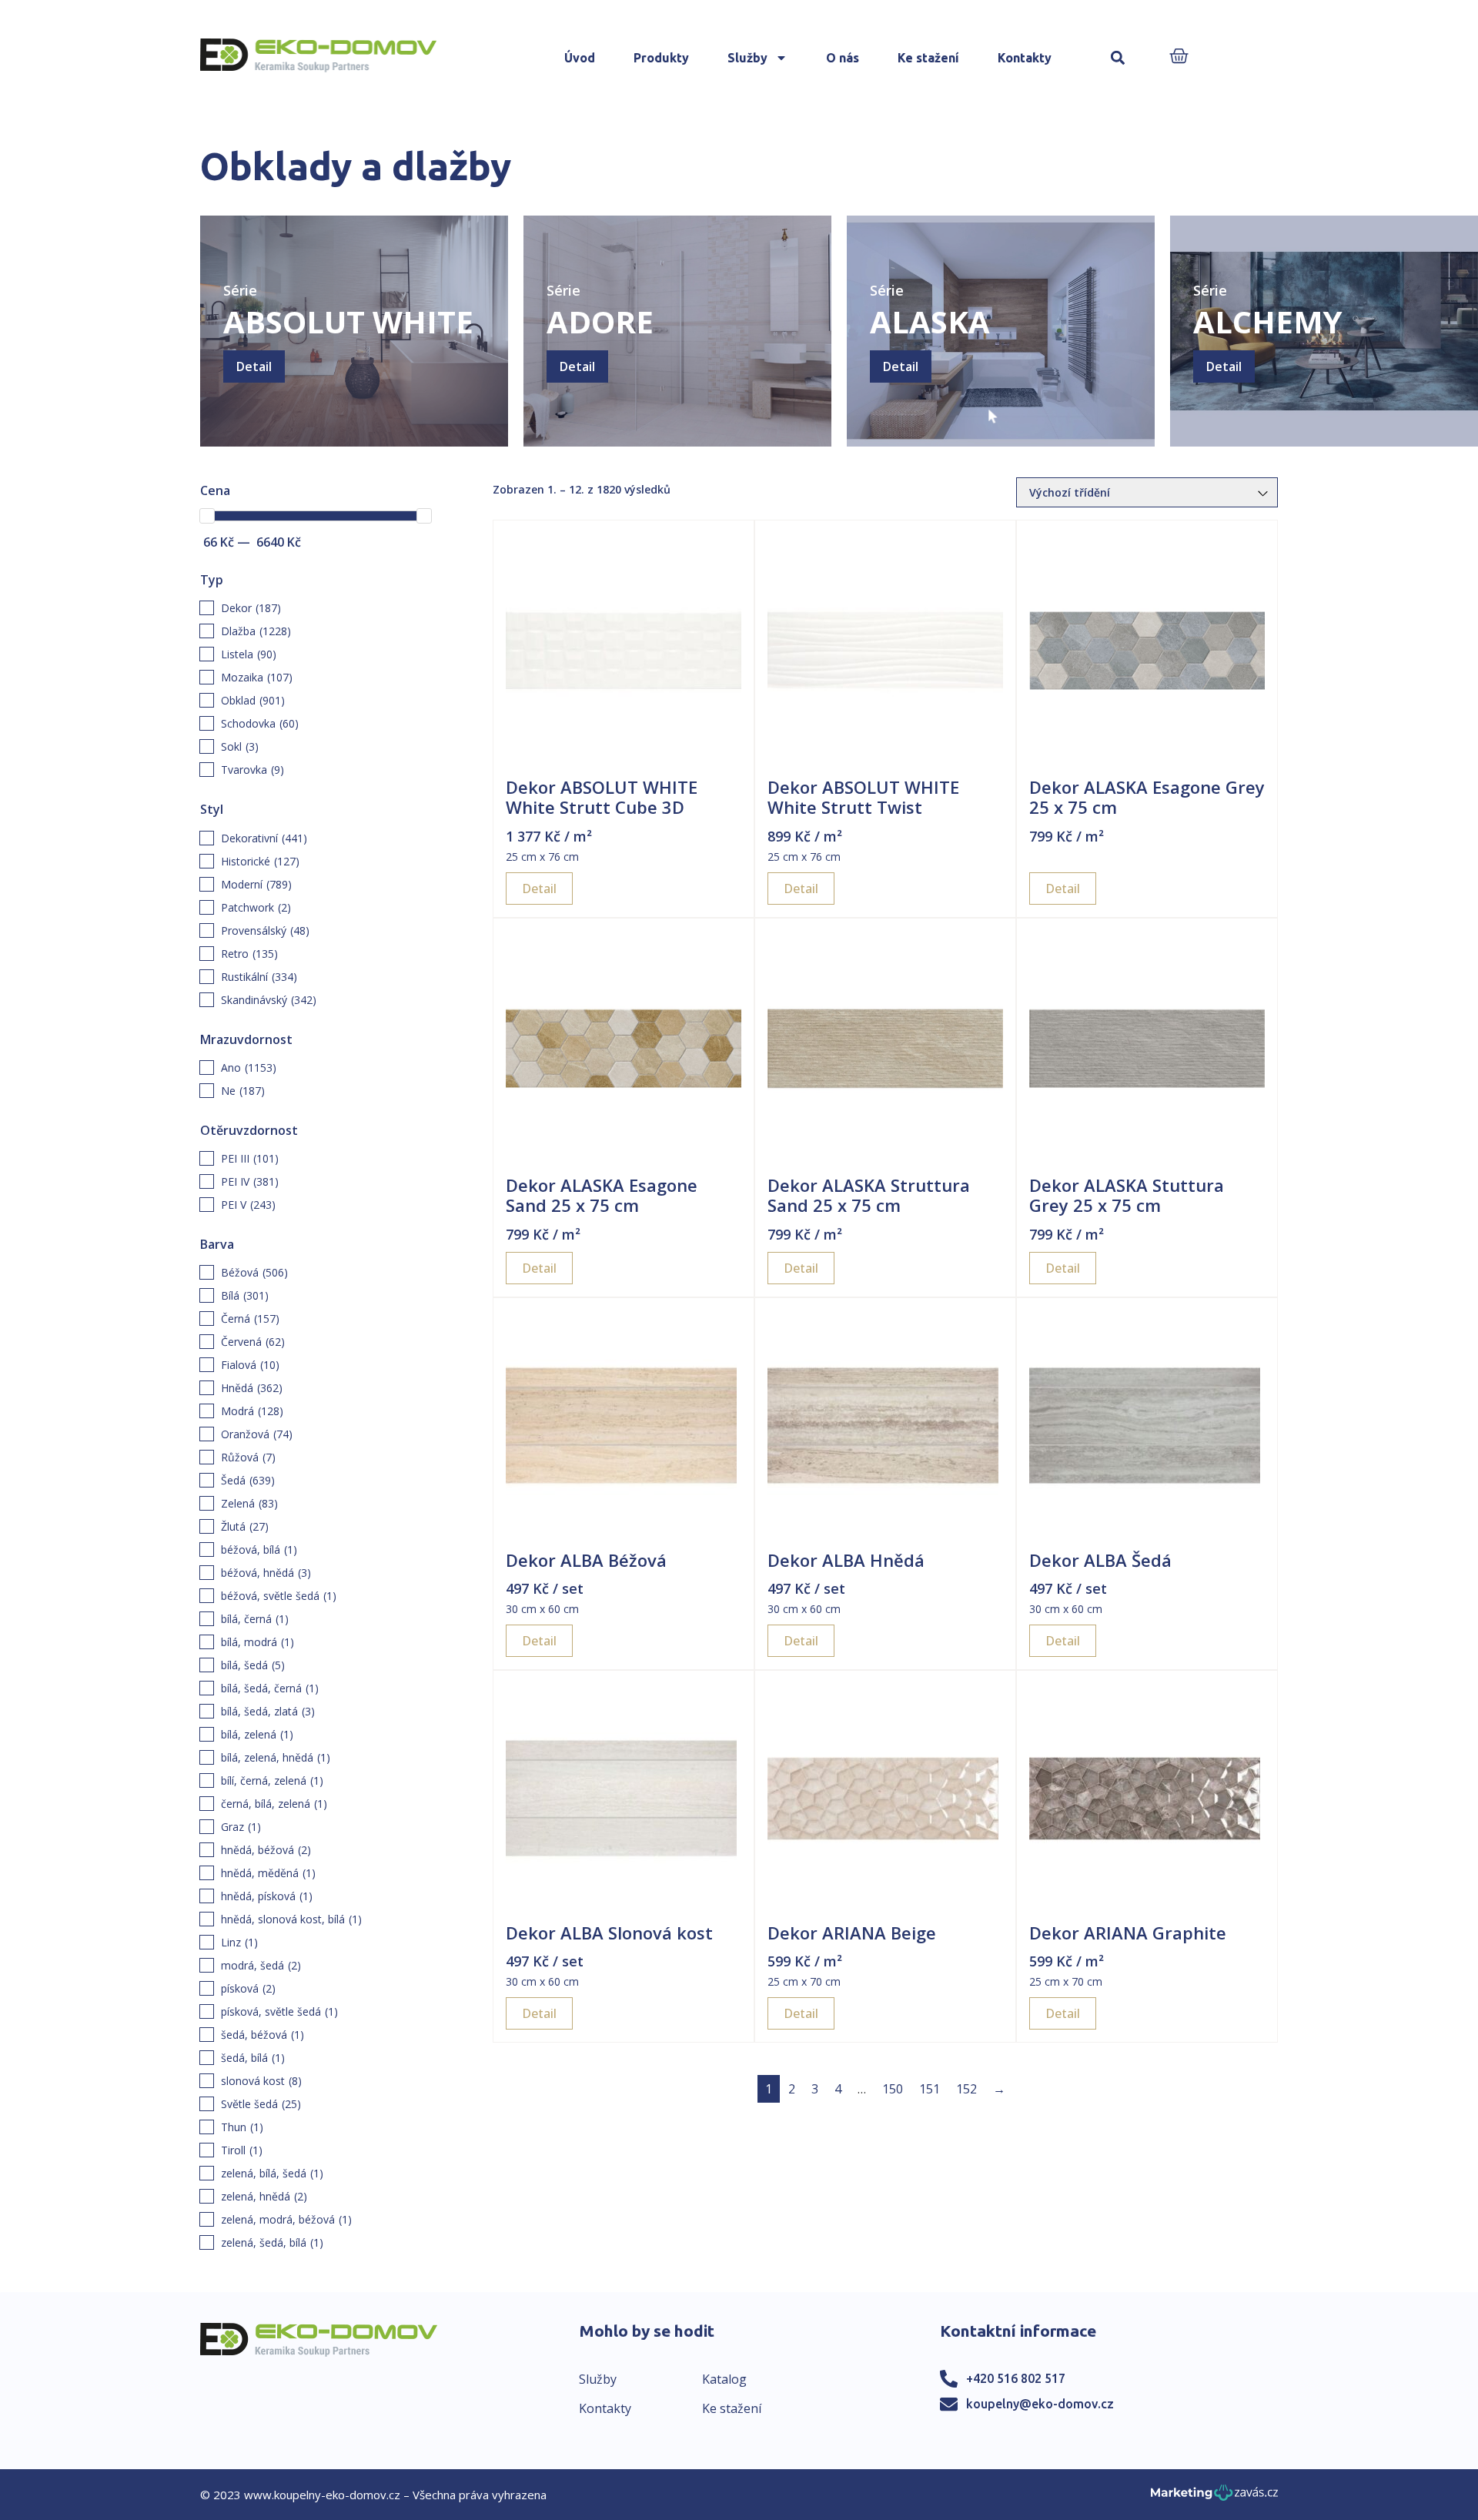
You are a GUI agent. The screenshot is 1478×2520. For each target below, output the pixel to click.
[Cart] (1179, 57)
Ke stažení (928, 58)
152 (966, 2089)
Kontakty (1025, 58)
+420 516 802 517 (1016, 2378)
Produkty (661, 58)
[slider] (207, 516)
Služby (747, 58)
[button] (1118, 58)
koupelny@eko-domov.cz (1040, 2404)
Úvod (580, 58)
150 (893, 2089)
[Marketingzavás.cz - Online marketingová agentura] (1214, 2497)
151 (930, 2089)
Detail (254, 366)
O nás (843, 58)
